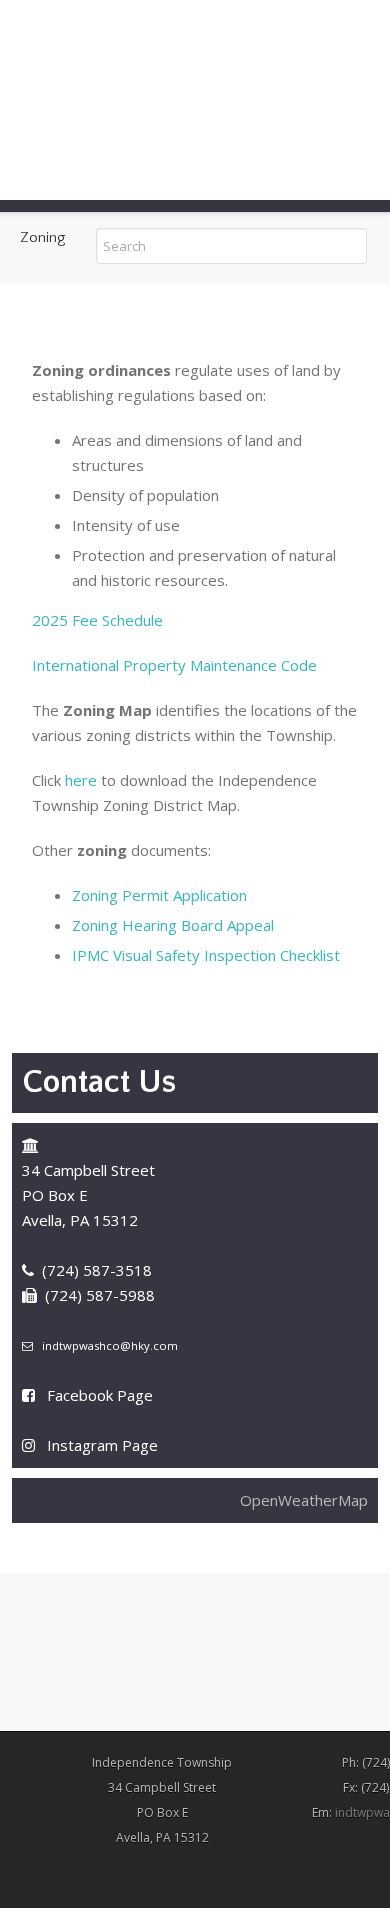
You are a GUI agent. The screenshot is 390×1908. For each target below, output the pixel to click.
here (81, 780)
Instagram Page (102, 1445)
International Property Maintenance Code (174, 665)
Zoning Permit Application (159, 895)
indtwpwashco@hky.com (110, 1345)
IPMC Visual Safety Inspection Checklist (206, 955)
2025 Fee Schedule (97, 620)
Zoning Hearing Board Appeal (173, 925)
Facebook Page (100, 1395)
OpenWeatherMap (304, 1500)
